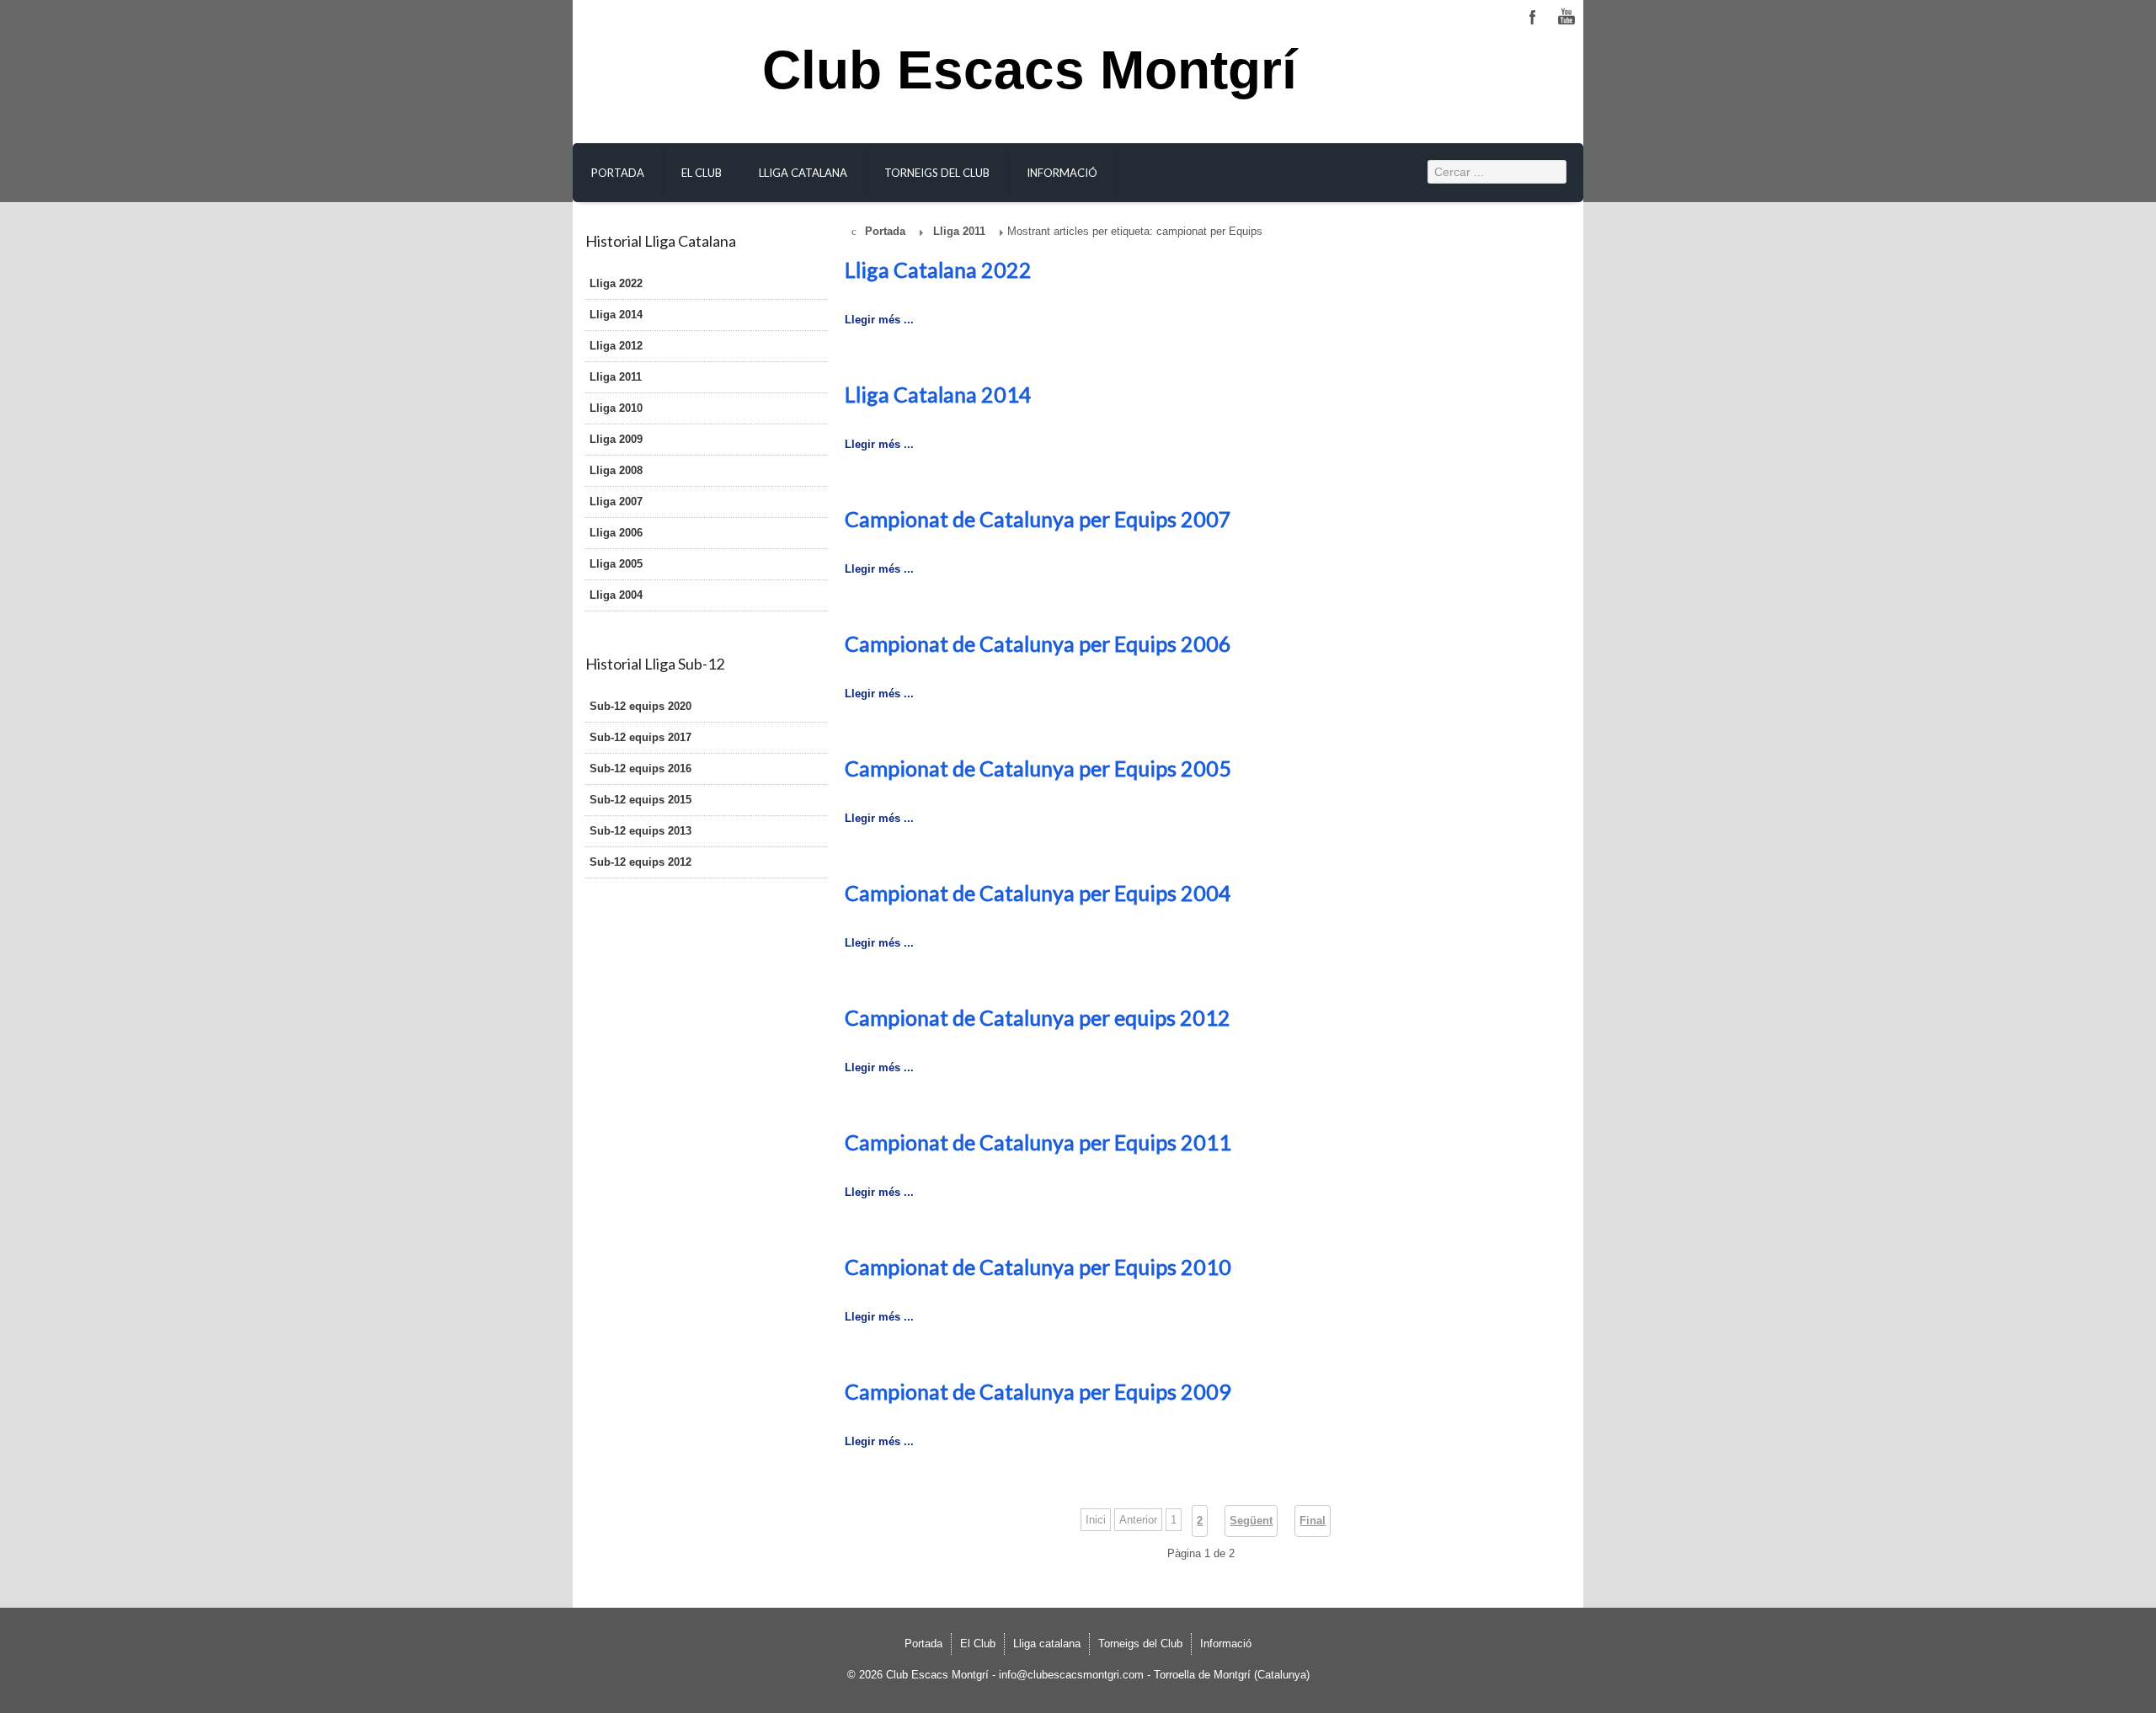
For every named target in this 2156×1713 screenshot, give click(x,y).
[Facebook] (1533, 17)
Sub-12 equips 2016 (640, 768)
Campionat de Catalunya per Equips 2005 (1038, 768)
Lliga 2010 (616, 408)
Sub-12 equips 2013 (640, 831)
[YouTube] (1566, 17)
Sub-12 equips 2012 (640, 862)
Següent (1251, 1521)
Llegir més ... (879, 320)
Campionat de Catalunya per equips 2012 (1038, 1017)
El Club (702, 173)
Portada (618, 173)
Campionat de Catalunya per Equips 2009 (1038, 1391)
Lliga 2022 (616, 283)
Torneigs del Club (937, 173)
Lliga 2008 (616, 470)
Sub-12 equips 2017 (640, 737)
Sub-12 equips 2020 (640, 706)
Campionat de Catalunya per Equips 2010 (1038, 1267)
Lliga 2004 (616, 595)
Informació (1062, 173)
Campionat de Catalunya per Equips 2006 (1038, 643)
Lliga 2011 (616, 377)
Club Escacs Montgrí (1030, 80)
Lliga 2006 (616, 533)
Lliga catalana (803, 173)
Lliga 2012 (616, 346)
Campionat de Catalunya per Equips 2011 (1038, 1142)
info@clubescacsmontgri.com (1071, 1675)
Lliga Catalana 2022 (938, 269)
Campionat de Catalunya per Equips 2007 (1038, 519)
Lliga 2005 (616, 564)
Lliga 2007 (616, 502)
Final (1313, 1521)
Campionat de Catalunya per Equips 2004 (1038, 893)
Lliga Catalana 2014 (938, 394)
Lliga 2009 (616, 439)
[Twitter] (1499, 17)
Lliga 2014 (616, 315)
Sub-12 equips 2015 (640, 800)
